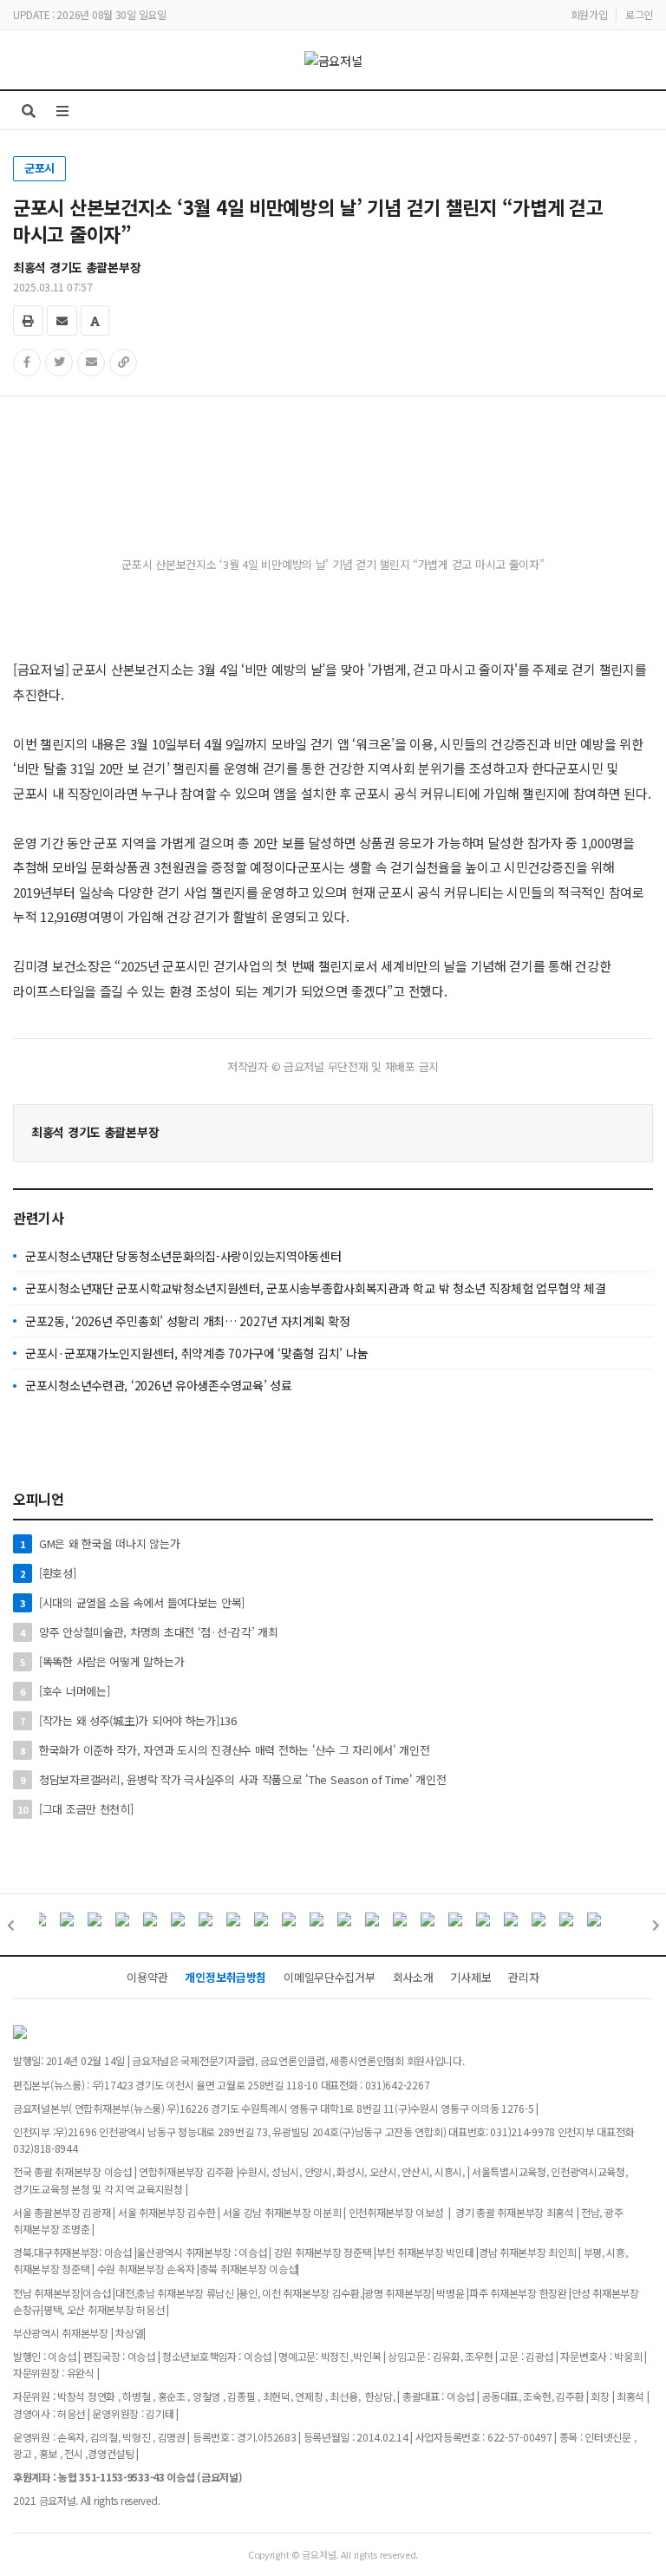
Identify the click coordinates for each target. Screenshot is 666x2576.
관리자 (523, 1977)
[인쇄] (28, 320)
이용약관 (147, 1977)
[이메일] (62, 320)
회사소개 (413, 1977)
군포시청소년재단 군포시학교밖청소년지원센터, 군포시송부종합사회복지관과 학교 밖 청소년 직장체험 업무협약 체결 (315, 1288)
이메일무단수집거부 (329, 1977)
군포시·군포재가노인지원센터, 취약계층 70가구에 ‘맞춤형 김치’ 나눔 (196, 1353)
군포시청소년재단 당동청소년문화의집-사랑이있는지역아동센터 (183, 1256)
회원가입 (589, 14)
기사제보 (470, 1977)
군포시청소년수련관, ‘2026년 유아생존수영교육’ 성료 (159, 1385)
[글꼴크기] (95, 320)
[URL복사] (123, 363)
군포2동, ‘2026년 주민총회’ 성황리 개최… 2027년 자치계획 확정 (188, 1321)
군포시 (39, 168)
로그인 (639, 14)
